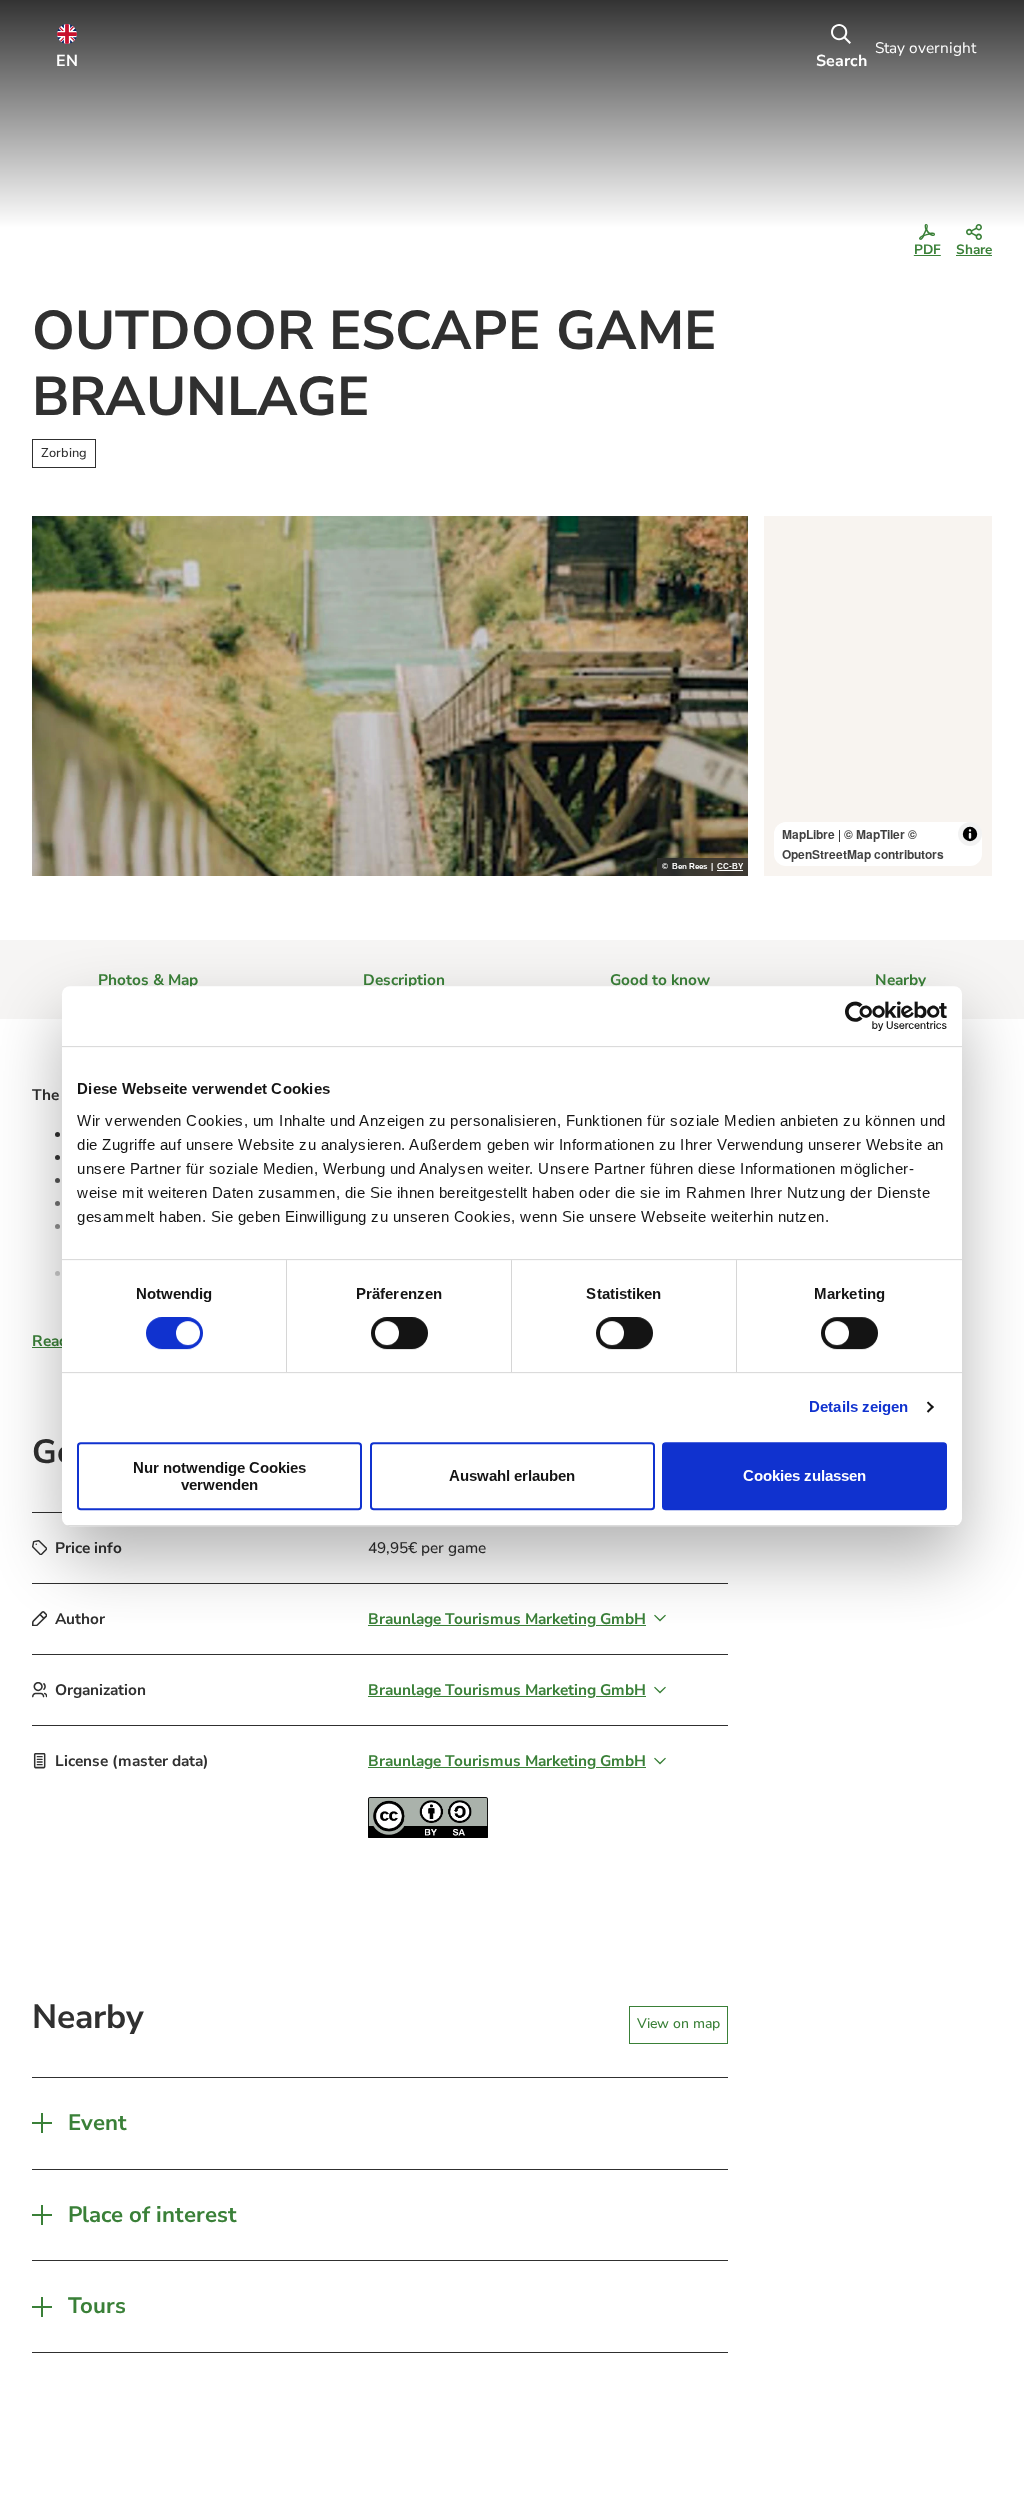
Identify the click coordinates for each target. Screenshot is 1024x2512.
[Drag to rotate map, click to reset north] (788, 598)
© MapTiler (874, 834)
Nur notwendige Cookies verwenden (219, 1476)
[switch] (399, 1333)
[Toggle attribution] (970, 834)
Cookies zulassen (804, 1475)
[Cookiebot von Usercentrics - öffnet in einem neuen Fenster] (859, 1016)
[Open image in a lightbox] (390, 696)
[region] (878, 696)
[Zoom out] (788, 569)
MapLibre (808, 834)
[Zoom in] (788, 540)
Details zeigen (858, 1406)
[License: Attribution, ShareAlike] (428, 1832)
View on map (678, 2023)
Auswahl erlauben (512, 1475)
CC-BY (730, 867)
